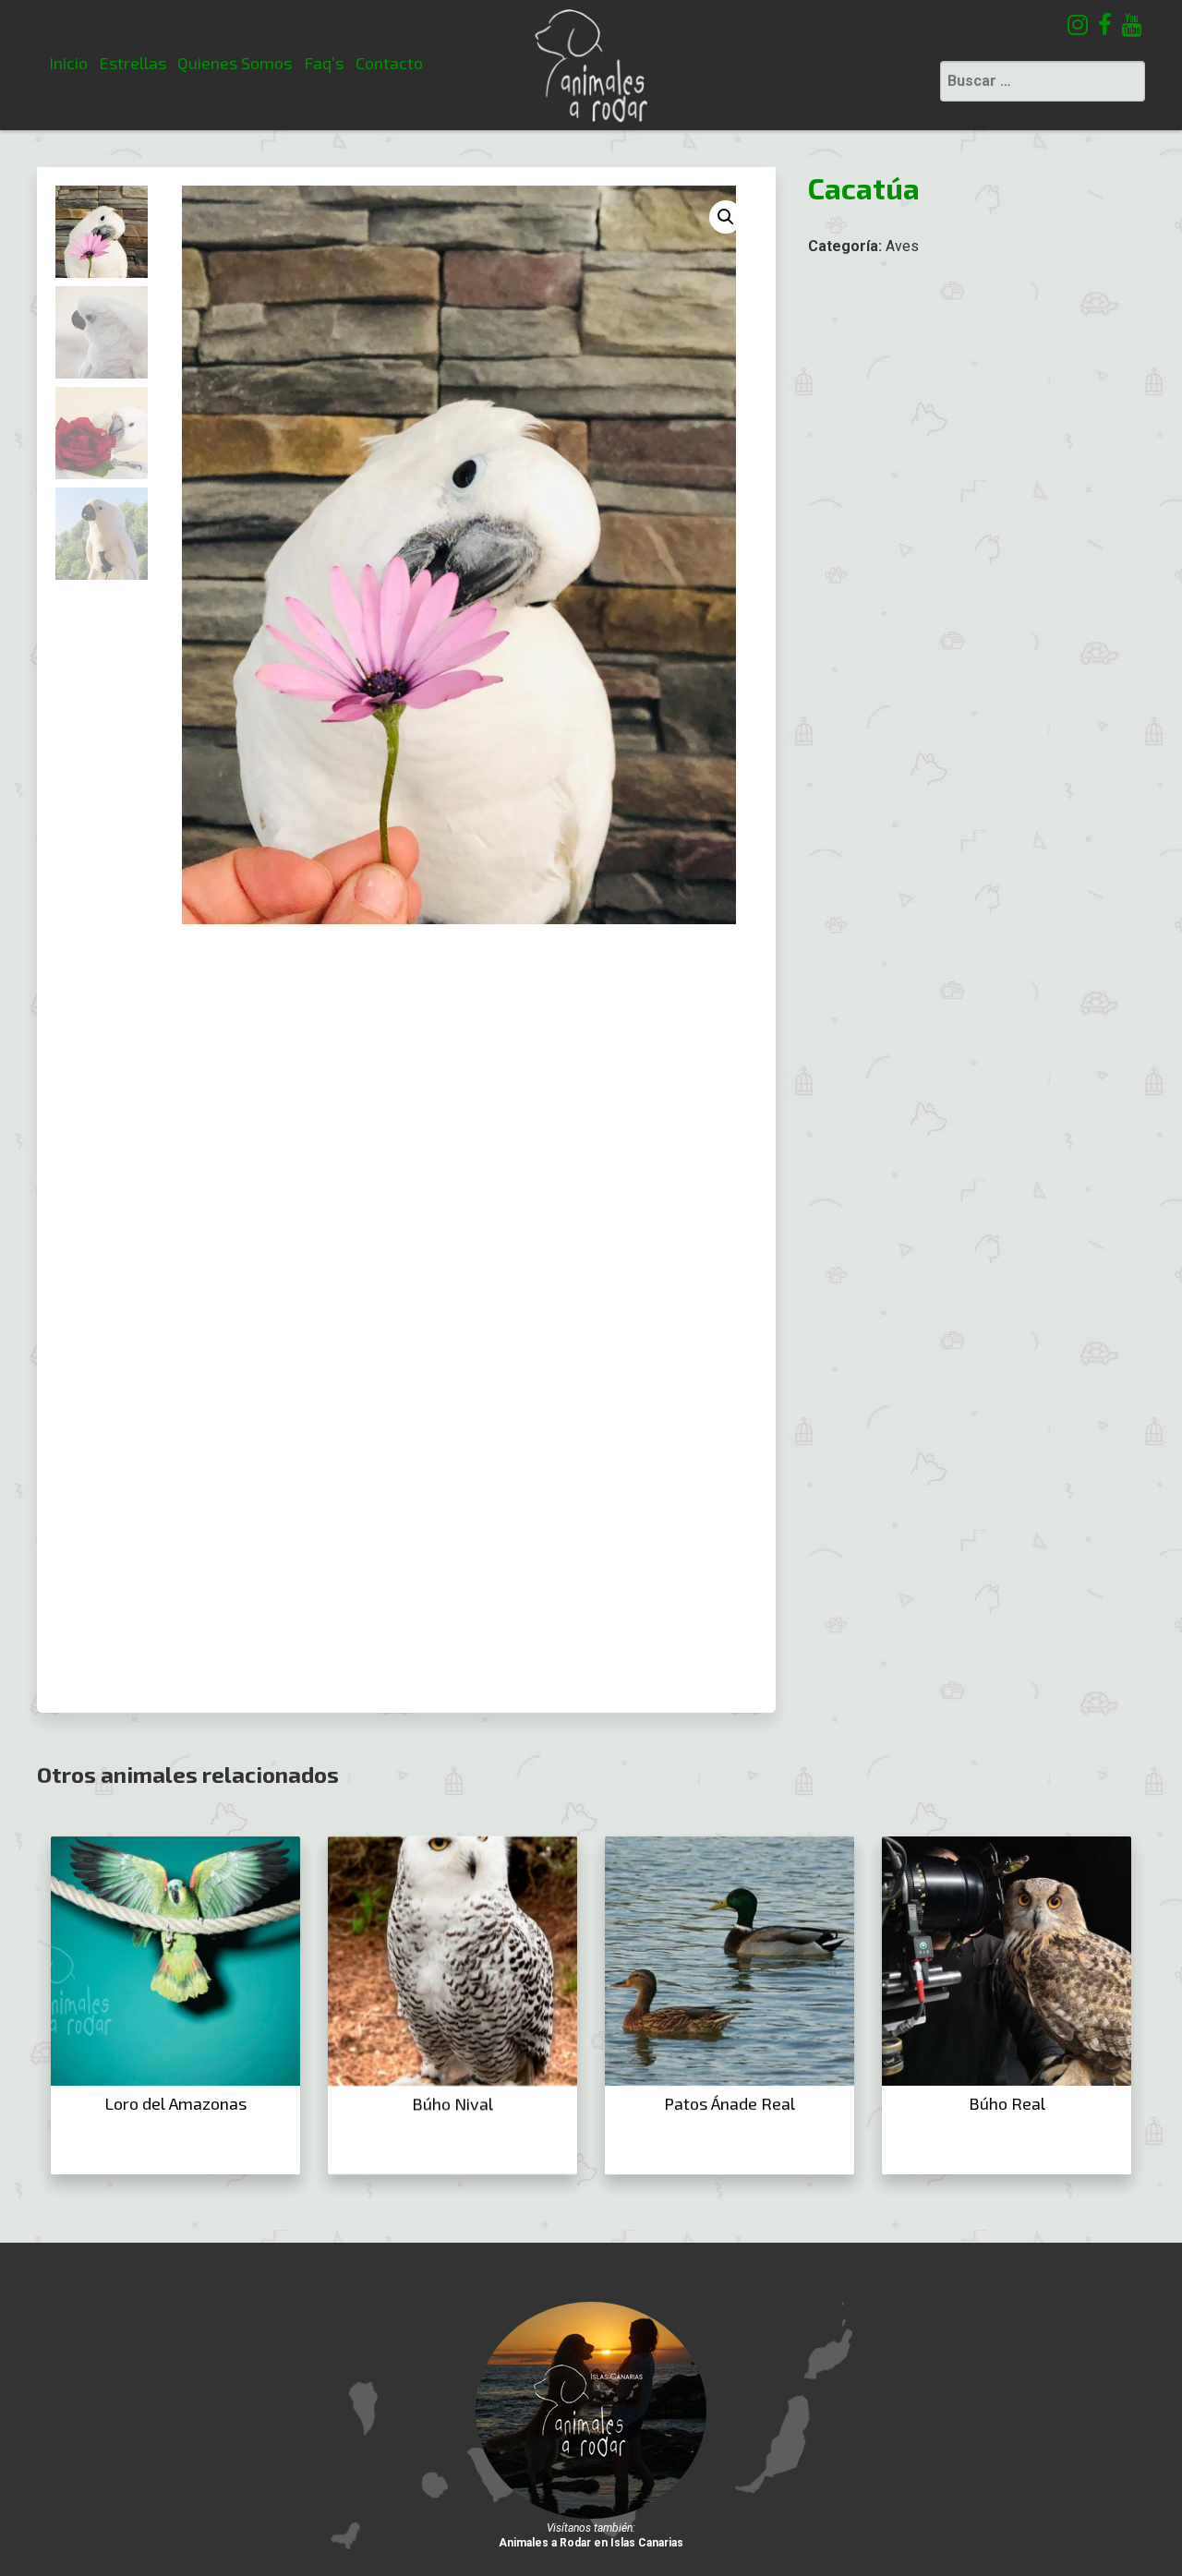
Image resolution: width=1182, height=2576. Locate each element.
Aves (902, 246)
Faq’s (324, 63)
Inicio (68, 63)
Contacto (389, 63)
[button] (726, 217)
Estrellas (133, 63)
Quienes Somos (235, 63)
